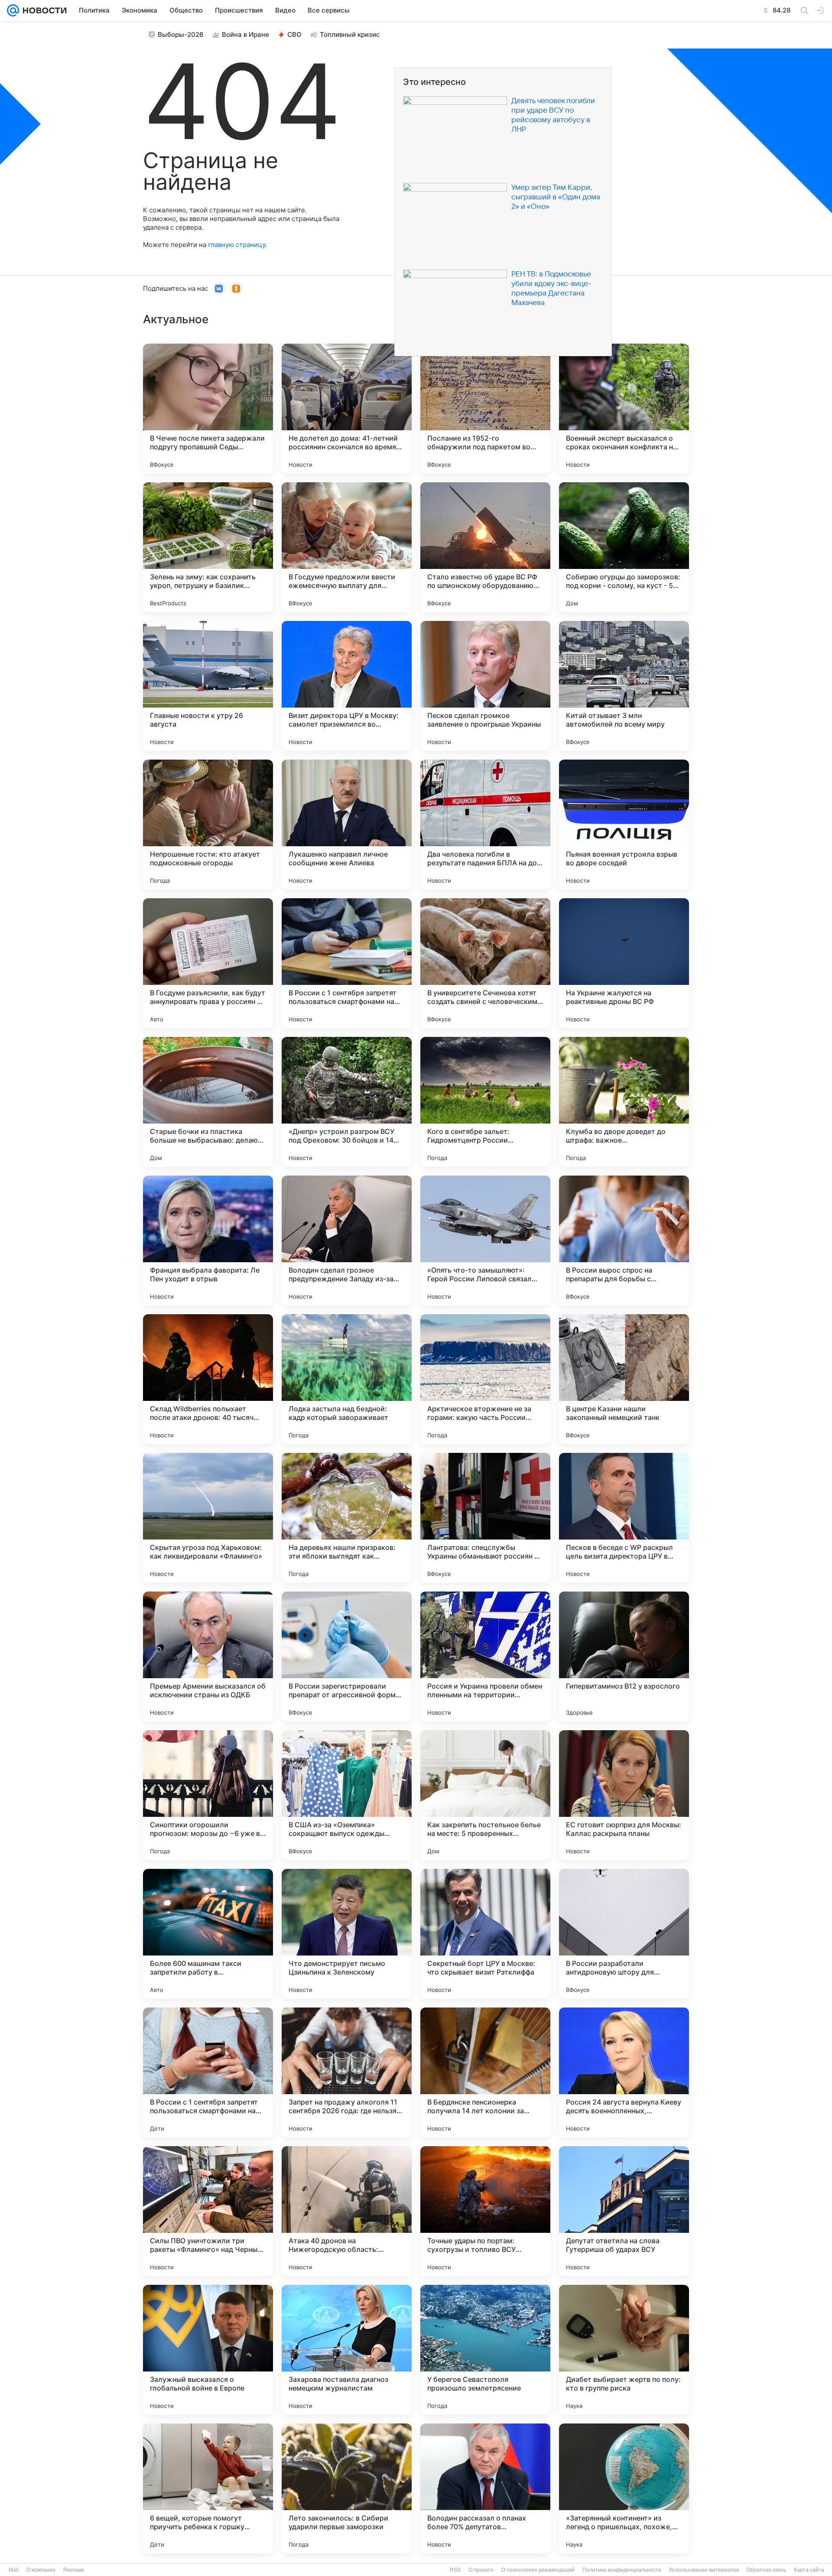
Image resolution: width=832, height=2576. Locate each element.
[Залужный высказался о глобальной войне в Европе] (208, 2350)
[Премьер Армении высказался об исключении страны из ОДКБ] (208, 1657)
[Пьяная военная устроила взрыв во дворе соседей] (624, 825)
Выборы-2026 (181, 34)
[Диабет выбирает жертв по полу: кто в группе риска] (624, 2350)
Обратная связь (766, 2570)
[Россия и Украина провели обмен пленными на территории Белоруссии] (485, 1657)
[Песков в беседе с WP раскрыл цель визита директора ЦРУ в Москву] (624, 1518)
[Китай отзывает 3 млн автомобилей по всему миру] (624, 686)
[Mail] (13, 10)
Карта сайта (809, 2570)
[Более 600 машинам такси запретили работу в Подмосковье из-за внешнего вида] (208, 1934)
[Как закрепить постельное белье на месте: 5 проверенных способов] (485, 1795)
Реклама (74, 2570)
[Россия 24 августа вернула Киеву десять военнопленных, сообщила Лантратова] (624, 2072)
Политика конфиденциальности (622, 2570)
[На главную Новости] (43, 10)
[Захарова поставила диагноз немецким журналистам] (347, 2350)
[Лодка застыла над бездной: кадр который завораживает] (347, 1379)
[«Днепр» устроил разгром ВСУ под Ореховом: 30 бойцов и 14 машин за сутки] (347, 1102)
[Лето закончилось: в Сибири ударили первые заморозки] (347, 2488)
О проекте (481, 2570)
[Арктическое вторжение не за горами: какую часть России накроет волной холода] (485, 1379)
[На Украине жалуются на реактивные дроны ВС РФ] (624, 963)
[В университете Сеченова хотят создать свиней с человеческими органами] (485, 963)
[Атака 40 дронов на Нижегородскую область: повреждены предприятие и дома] (347, 2211)
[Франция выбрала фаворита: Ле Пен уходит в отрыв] (208, 1241)
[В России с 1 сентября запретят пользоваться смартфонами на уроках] (347, 963)
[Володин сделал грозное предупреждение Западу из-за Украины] (347, 1241)
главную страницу (237, 245)
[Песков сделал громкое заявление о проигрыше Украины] (485, 686)
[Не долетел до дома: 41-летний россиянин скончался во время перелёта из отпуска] (347, 409)
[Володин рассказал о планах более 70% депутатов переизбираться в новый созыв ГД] (485, 2488)
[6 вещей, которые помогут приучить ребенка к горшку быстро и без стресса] (208, 2488)
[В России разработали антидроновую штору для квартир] (624, 1934)
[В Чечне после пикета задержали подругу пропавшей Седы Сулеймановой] (208, 409)
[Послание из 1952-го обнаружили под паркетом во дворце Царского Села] (485, 409)
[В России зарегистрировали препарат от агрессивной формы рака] (347, 1657)
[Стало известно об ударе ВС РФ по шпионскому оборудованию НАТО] (485, 547)
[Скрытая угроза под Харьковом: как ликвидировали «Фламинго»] (208, 1518)
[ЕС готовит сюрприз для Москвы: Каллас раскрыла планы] (624, 1795)
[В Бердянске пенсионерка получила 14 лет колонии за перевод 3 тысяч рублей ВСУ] (485, 2072)
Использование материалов (704, 2570)
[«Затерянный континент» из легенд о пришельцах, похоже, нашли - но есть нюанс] (624, 2488)
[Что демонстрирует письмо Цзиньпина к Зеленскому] (347, 1934)
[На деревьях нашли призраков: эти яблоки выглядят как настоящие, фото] (347, 1518)
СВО (294, 34)
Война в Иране (245, 34)
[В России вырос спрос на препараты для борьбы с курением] (624, 1241)
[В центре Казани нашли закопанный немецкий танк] (624, 1379)
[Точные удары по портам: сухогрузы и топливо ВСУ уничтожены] (485, 2211)
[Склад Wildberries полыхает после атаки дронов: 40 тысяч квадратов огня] (208, 1379)
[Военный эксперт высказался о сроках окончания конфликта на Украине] (624, 409)
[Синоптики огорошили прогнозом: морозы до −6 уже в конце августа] (208, 1795)
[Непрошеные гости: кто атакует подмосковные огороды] (208, 825)
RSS (455, 2570)
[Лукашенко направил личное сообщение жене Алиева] (347, 825)
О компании (41, 2570)
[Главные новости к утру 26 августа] (208, 686)
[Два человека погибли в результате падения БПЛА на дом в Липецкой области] (485, 825)
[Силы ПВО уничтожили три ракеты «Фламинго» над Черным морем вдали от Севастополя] (208, 2211)
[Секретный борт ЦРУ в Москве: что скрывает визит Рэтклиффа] (485, 1934)
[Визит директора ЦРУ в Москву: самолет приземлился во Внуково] (347, 686)
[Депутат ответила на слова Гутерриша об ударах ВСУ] (624, 2211)
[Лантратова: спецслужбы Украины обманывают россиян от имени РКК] (485, 1518)
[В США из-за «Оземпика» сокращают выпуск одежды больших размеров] (347, 1795)
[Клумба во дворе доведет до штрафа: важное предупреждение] (624, 1102)
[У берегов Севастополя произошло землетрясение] (485, 2350)
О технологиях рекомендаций (538, 2570)
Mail (14, 2570)
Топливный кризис (350, 34)
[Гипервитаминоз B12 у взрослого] (624, 1657)
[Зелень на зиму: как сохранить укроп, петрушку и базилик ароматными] (208, 547)
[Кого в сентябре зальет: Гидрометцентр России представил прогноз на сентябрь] (485, 1102)
